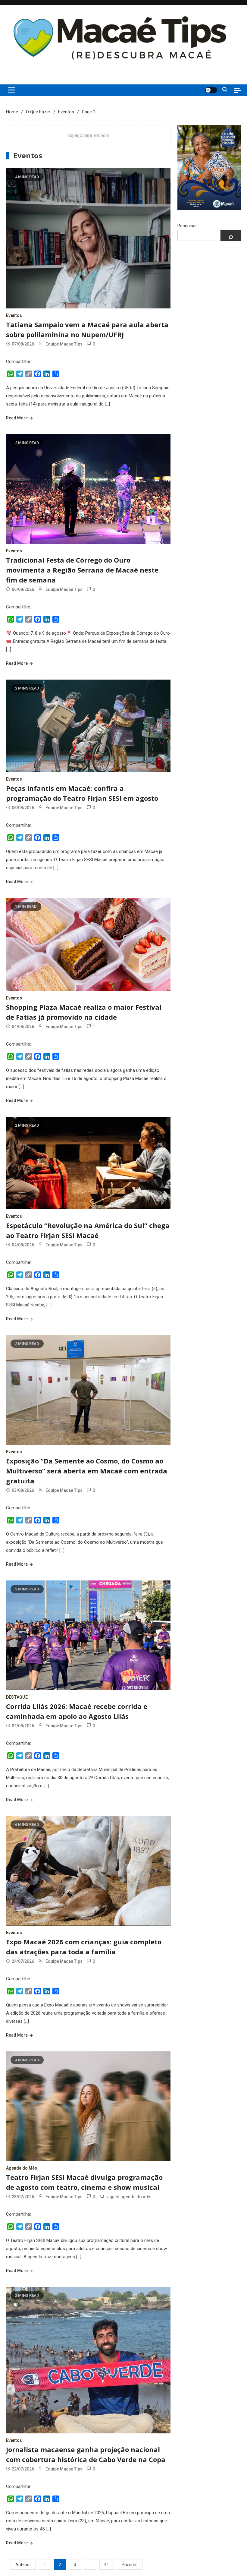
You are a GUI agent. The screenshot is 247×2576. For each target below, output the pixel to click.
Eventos (14, 315)
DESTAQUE (17, 1697)
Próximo (130, 2565)
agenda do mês (136, 2197)
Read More (17, 418)
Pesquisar (187, 226)
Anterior (23, 2565)
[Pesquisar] (231, 235)
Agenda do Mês (22, 2168)
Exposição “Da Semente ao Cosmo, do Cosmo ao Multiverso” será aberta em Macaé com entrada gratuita (87, 1471)
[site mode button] (211, 90)
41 (107, 2565)
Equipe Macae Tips (64, 344)
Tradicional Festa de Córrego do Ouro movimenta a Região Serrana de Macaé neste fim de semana (82, 570)
